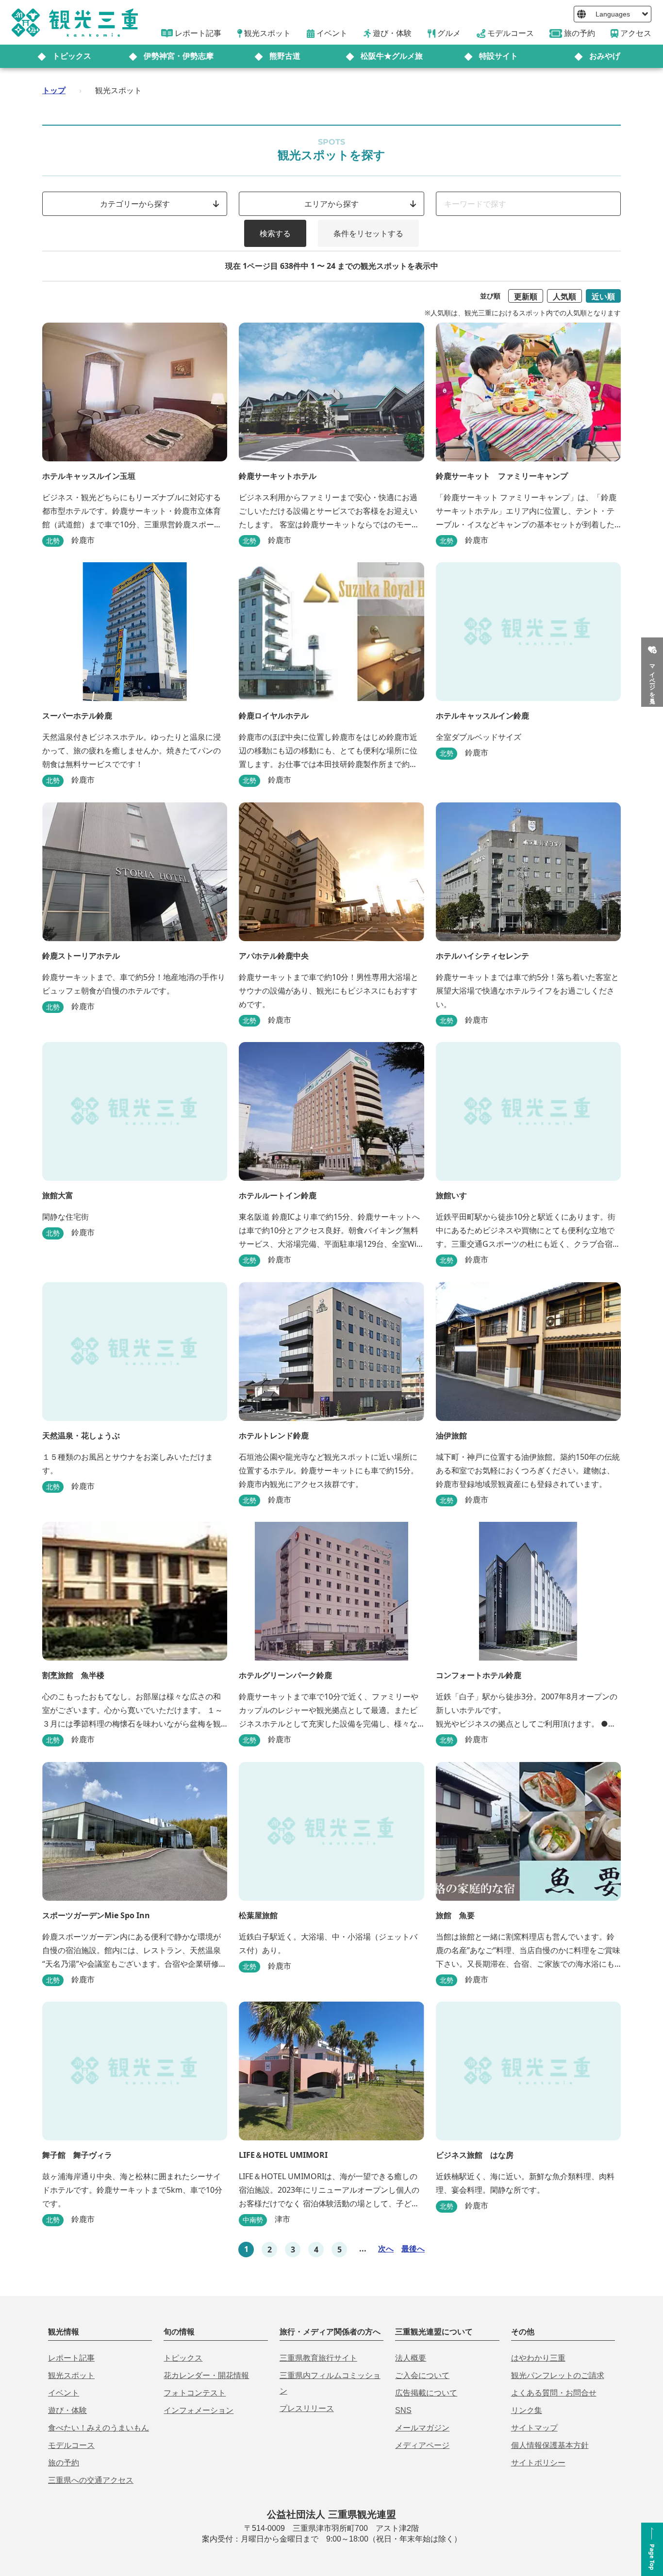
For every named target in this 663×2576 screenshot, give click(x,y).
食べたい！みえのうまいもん (99, 2428)
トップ (54, 90)
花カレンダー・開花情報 (206, 2375)
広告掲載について (426, 2393)
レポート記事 (71, 2358)
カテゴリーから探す (135, 204)
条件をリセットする (368, 233)
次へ (386, 2249)
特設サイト (498, 56)
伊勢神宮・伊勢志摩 (179, 56)
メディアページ (422, 2445)
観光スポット (71, 2375)
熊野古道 (285, 56)
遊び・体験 (67, 2410)
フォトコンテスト (195, 2393)
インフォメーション (199, 2410)
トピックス (72, 56)
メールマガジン (422, 2428)
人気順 (564, 296)
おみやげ (605, 56)
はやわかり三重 (538, 2358)
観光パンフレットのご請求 (558, 2375)
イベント (64, 2393)
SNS (403, 2410)
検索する (275, 233)
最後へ (413, 2249)
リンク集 (527, 2410)
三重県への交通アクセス (91, 2480)
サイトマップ (534, 2428)
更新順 (526, 296)
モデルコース (71, 2445)
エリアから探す (331, 204)
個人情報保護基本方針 (550, 2445)
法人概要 (411, 2358)
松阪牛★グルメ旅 (392, 56)
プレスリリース (307, 2408)
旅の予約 (64, 2463)
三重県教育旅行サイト (318, 2358)
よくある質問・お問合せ (554, 2393)
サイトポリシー (538, 2463)
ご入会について (422, 2375)
